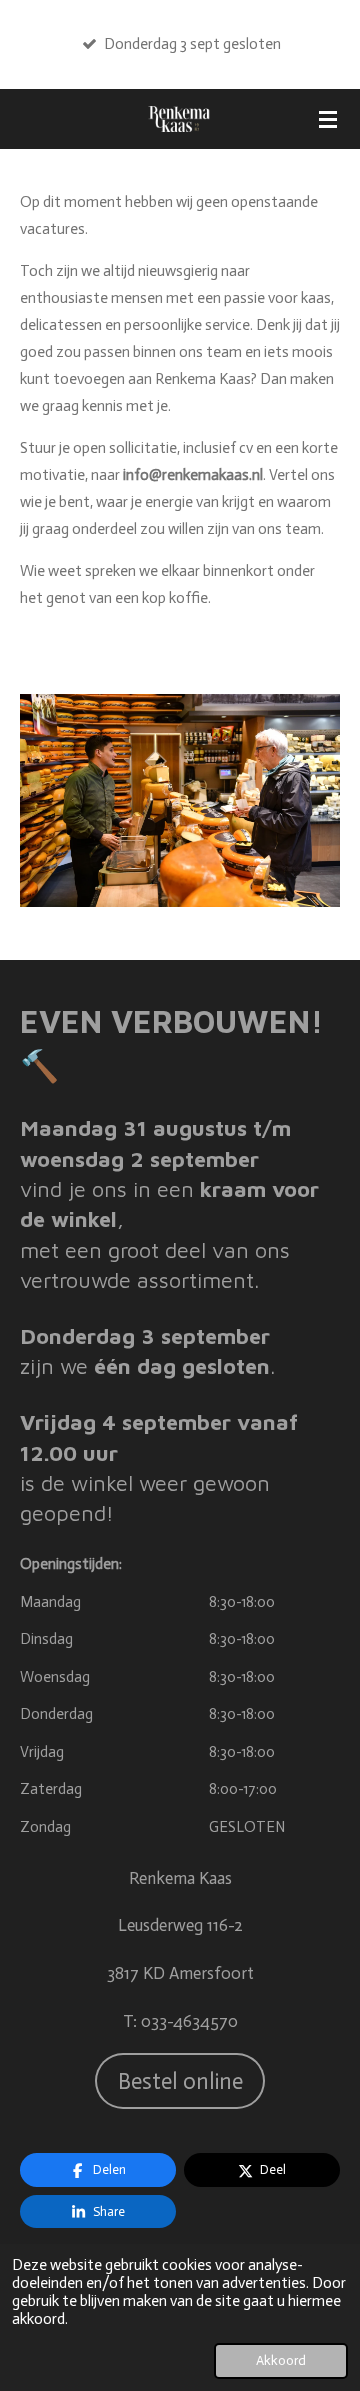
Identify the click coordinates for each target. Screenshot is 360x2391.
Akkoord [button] (281, 2360)
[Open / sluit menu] (328, 119)
